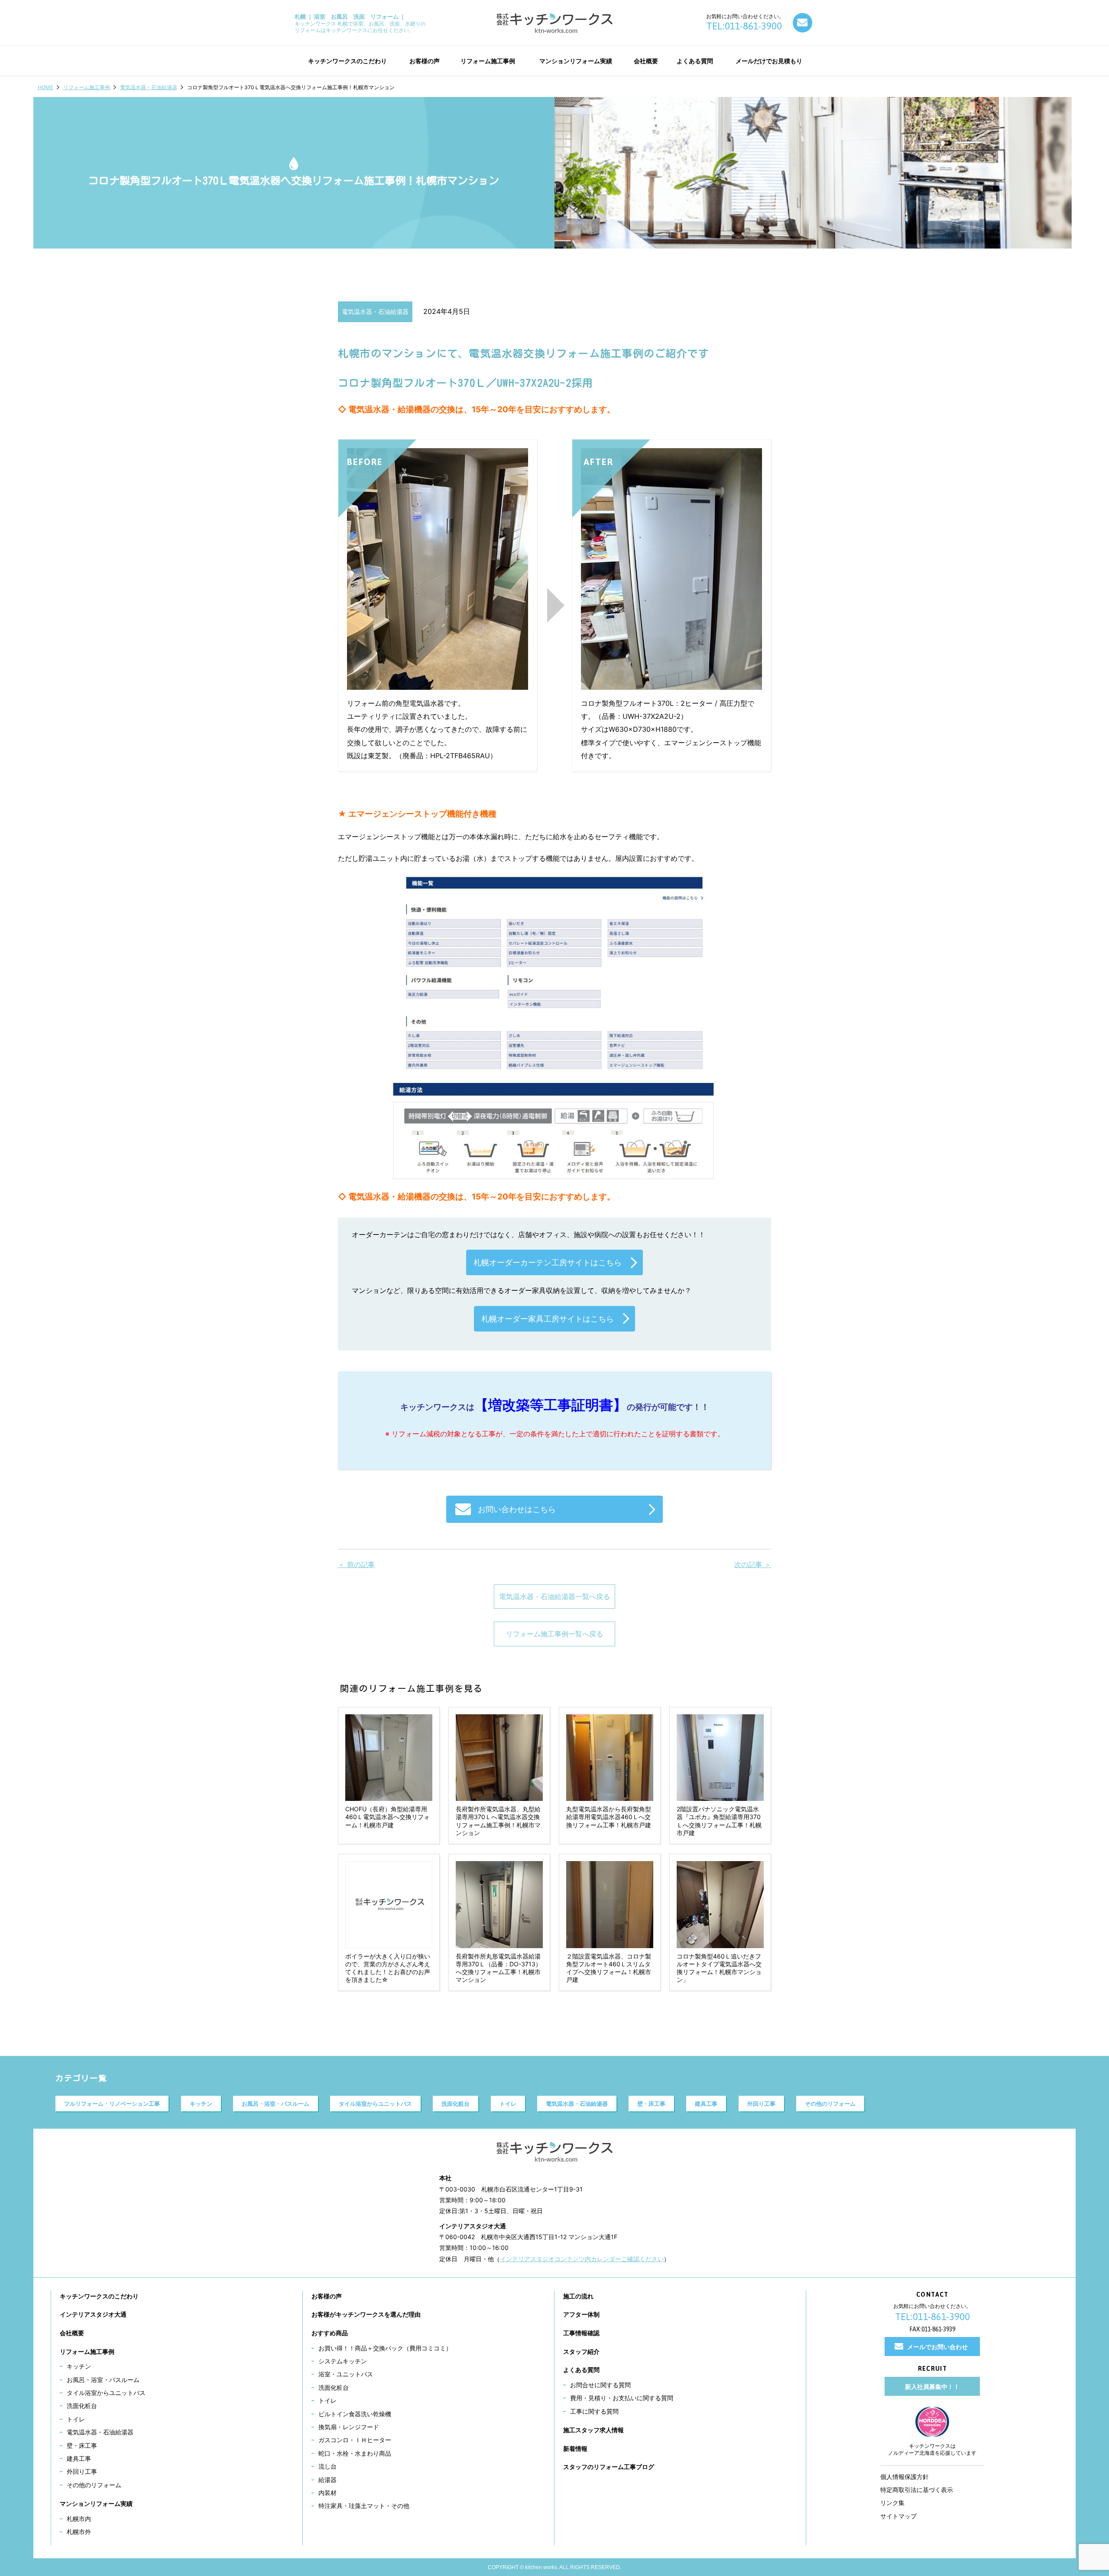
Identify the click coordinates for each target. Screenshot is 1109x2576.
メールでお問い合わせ (937, 2347)
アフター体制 (581, 2314)
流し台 (328, 2466)
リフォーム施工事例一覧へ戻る (554, 1634)
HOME (45, 87)
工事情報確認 (581, 2333)
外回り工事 (761, 2104)
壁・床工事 (651, 2104)
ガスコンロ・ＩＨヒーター (355, 2440)
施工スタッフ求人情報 (593, 2430)
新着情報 (575, 2448)
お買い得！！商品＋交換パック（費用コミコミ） (385, 2348)
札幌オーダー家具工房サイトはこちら (548, 1319)
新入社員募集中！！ (932, 2387)
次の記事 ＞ (753, 1564)
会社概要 (72, 2333)
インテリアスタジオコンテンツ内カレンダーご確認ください (582, 2259)
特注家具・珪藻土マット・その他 (364, 2506)
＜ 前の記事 (356, 1564)
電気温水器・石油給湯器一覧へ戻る (554, 1597)
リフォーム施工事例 (87, 87)
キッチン (201, 2104)
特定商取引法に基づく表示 (917, 2490)
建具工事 (706, 2104)
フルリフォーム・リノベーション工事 (112, 2104)
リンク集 (892, 2503)
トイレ (508, 2104)
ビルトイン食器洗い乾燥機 (355, 2414)
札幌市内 (79, 2519)
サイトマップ (898, 2516)
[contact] (803, 23)
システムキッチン (343, 2361)
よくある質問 (581, 2370)
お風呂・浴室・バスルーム (276, 2104)
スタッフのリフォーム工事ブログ (609, 2467)
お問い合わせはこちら (517, 1509)
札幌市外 (79, 2532)
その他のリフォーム (830, 2104)
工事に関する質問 (594, 2411)
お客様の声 (327, 2296)
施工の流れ (578, 2296)
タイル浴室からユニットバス (375, 2104)
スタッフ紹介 (581, 2351)
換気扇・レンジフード (349, 2427)
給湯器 (328, 2480)
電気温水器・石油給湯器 (149, 87)
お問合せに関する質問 (600, 2385)
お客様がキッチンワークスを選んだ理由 (366, 2314)
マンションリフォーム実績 (96, 2503)
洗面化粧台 (456, 2104)
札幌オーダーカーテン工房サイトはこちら (548, 1262)
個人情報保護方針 (905, 2477)
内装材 (328, 2493)
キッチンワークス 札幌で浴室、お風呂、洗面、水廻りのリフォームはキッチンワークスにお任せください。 (360, 23)
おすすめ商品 (330, 2333)
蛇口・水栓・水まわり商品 (355, 2453)
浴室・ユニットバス (346, 2374)
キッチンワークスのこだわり (99, 2296)
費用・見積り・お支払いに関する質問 (622, 2398)
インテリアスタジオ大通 (93, 2314)
